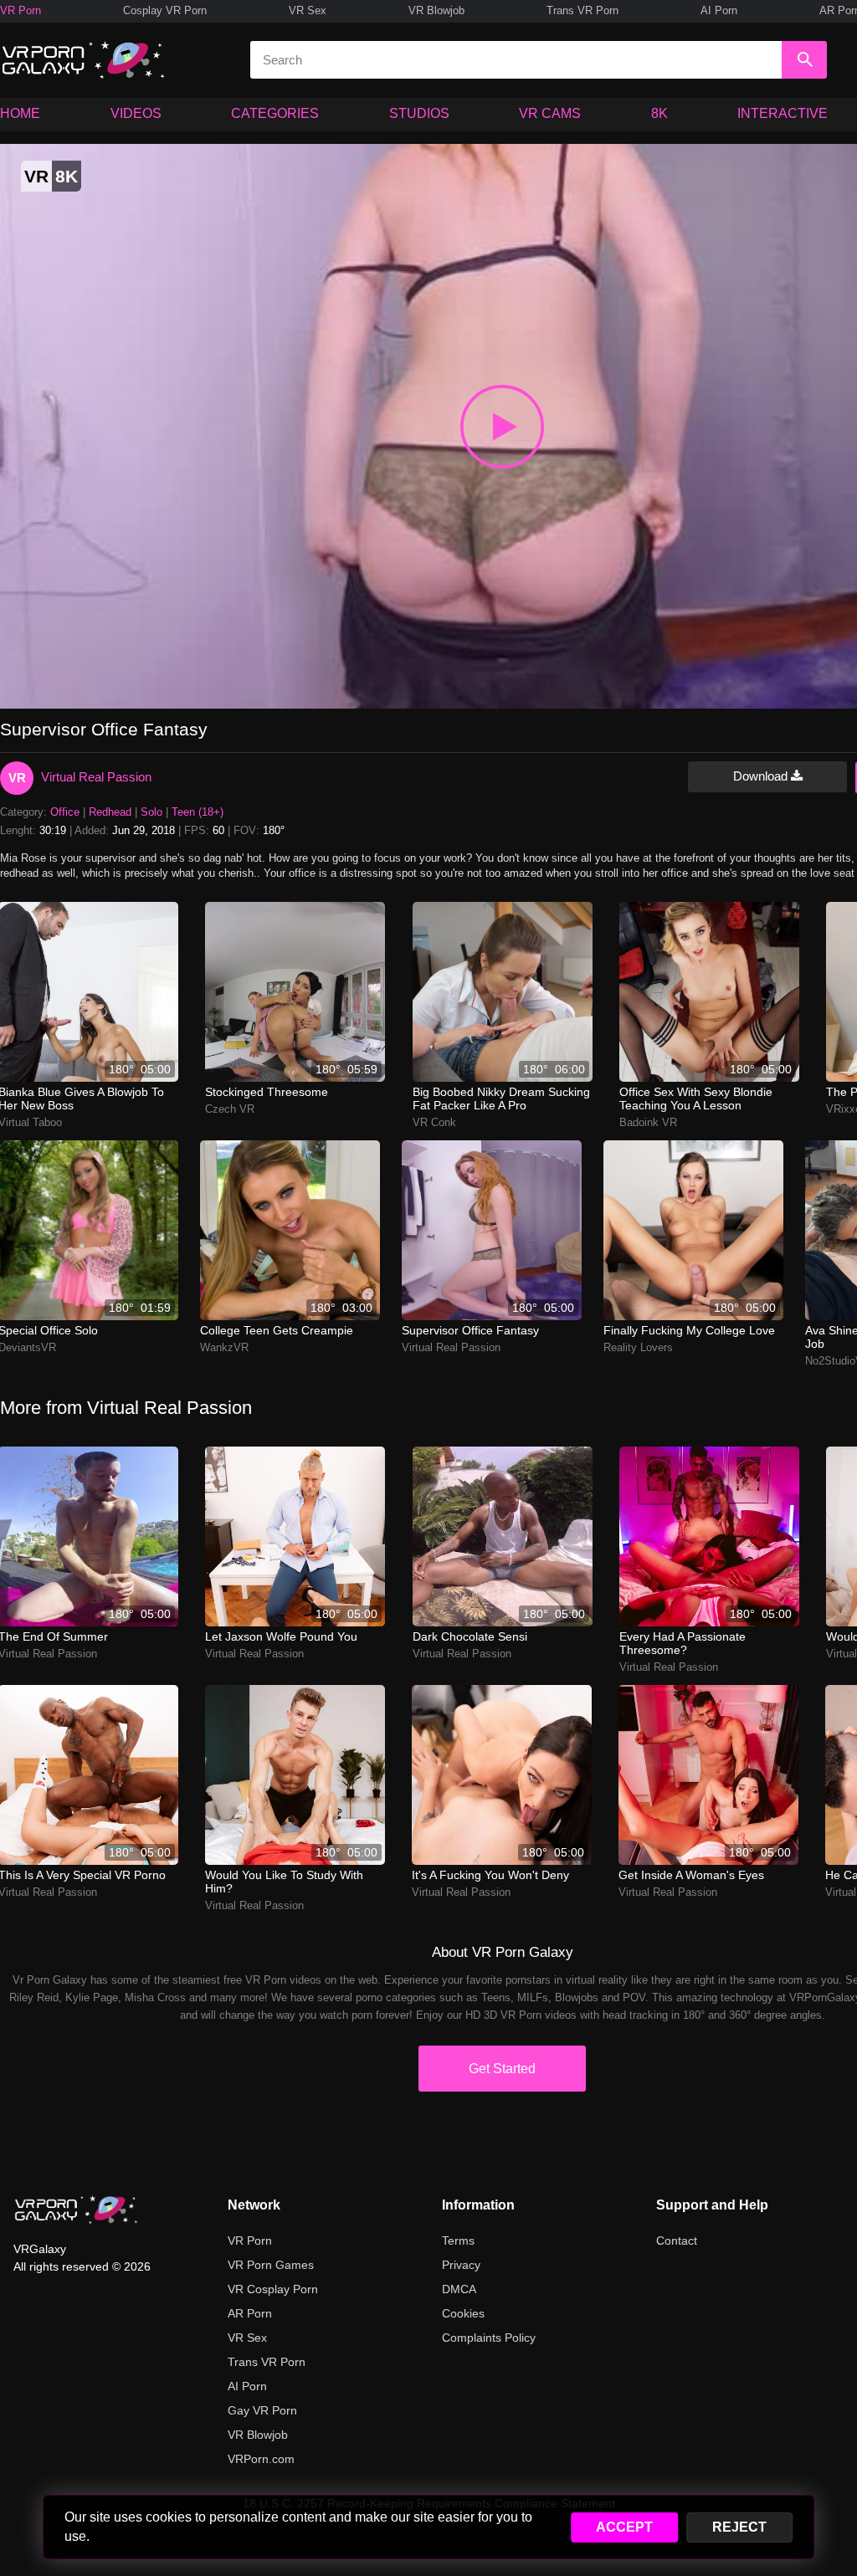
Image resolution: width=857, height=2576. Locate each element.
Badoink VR (648, 1122)
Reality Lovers (638, 1347)
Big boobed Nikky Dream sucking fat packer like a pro (501, 1099)
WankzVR (224, 1347)
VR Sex (308, 10)
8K (659, 113)
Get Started (502, 2069)
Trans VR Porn (582, 10)
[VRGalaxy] (76, 2210)
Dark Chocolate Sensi (470, 1636)
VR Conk (434, 1122)
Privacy (461, 2265)
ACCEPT (624, 2527)
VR (17, 778)
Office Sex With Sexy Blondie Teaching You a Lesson (696, 1099)
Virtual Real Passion (96, 777)
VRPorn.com (261, 2459)
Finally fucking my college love (689, 1330)
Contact (677, 2241)
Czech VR (230, 1109)
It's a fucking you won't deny (490, 1875)
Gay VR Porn (262, 2410)
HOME (20, 113)
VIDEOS (136, 113)
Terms (458, 2241)
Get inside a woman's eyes (691, 1875)
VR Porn (21, 10)
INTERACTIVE (783, 113)
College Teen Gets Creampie (277, 1330)
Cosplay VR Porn (165, 10)
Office (65, 812)
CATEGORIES (275, 113)
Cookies (463, 2313)
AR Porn (250, 2313)
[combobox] (516, 60)
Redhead (110, 812)
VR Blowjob (436, 10)
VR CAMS (550, 113)
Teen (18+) (198, 812)
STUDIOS (419, 113)
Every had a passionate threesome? (683, 1643)
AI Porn (719, 10)
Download (762, 776)
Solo (151, 812)
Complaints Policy (489, 2338)
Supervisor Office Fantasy (470, 1330)
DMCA (459, 2289)
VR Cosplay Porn (273, 2289)
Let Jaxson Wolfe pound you (281, 1636)
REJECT (739, 2527)
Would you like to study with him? (284, 1882)
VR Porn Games (271, 2265)
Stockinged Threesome (267, 1092)
